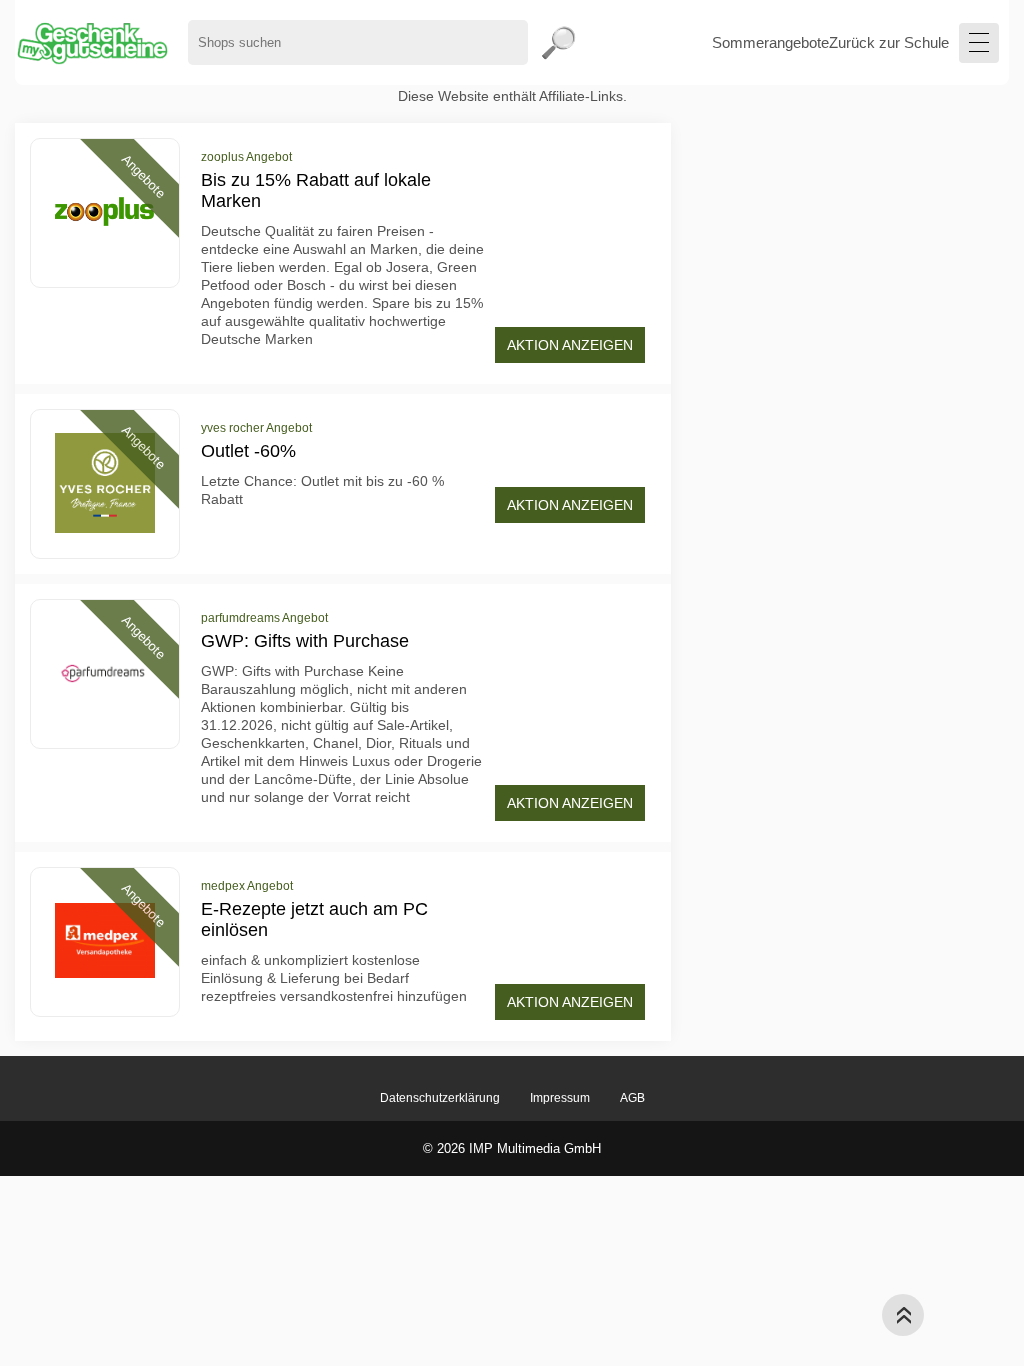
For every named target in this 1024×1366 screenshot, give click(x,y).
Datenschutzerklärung (440, 1098)
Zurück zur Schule (889, 42)
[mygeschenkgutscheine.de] (91, 42)
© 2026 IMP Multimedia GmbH (512, 1148)
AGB (632, 1098)
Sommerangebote (770, 42)
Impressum (560, 1098)
